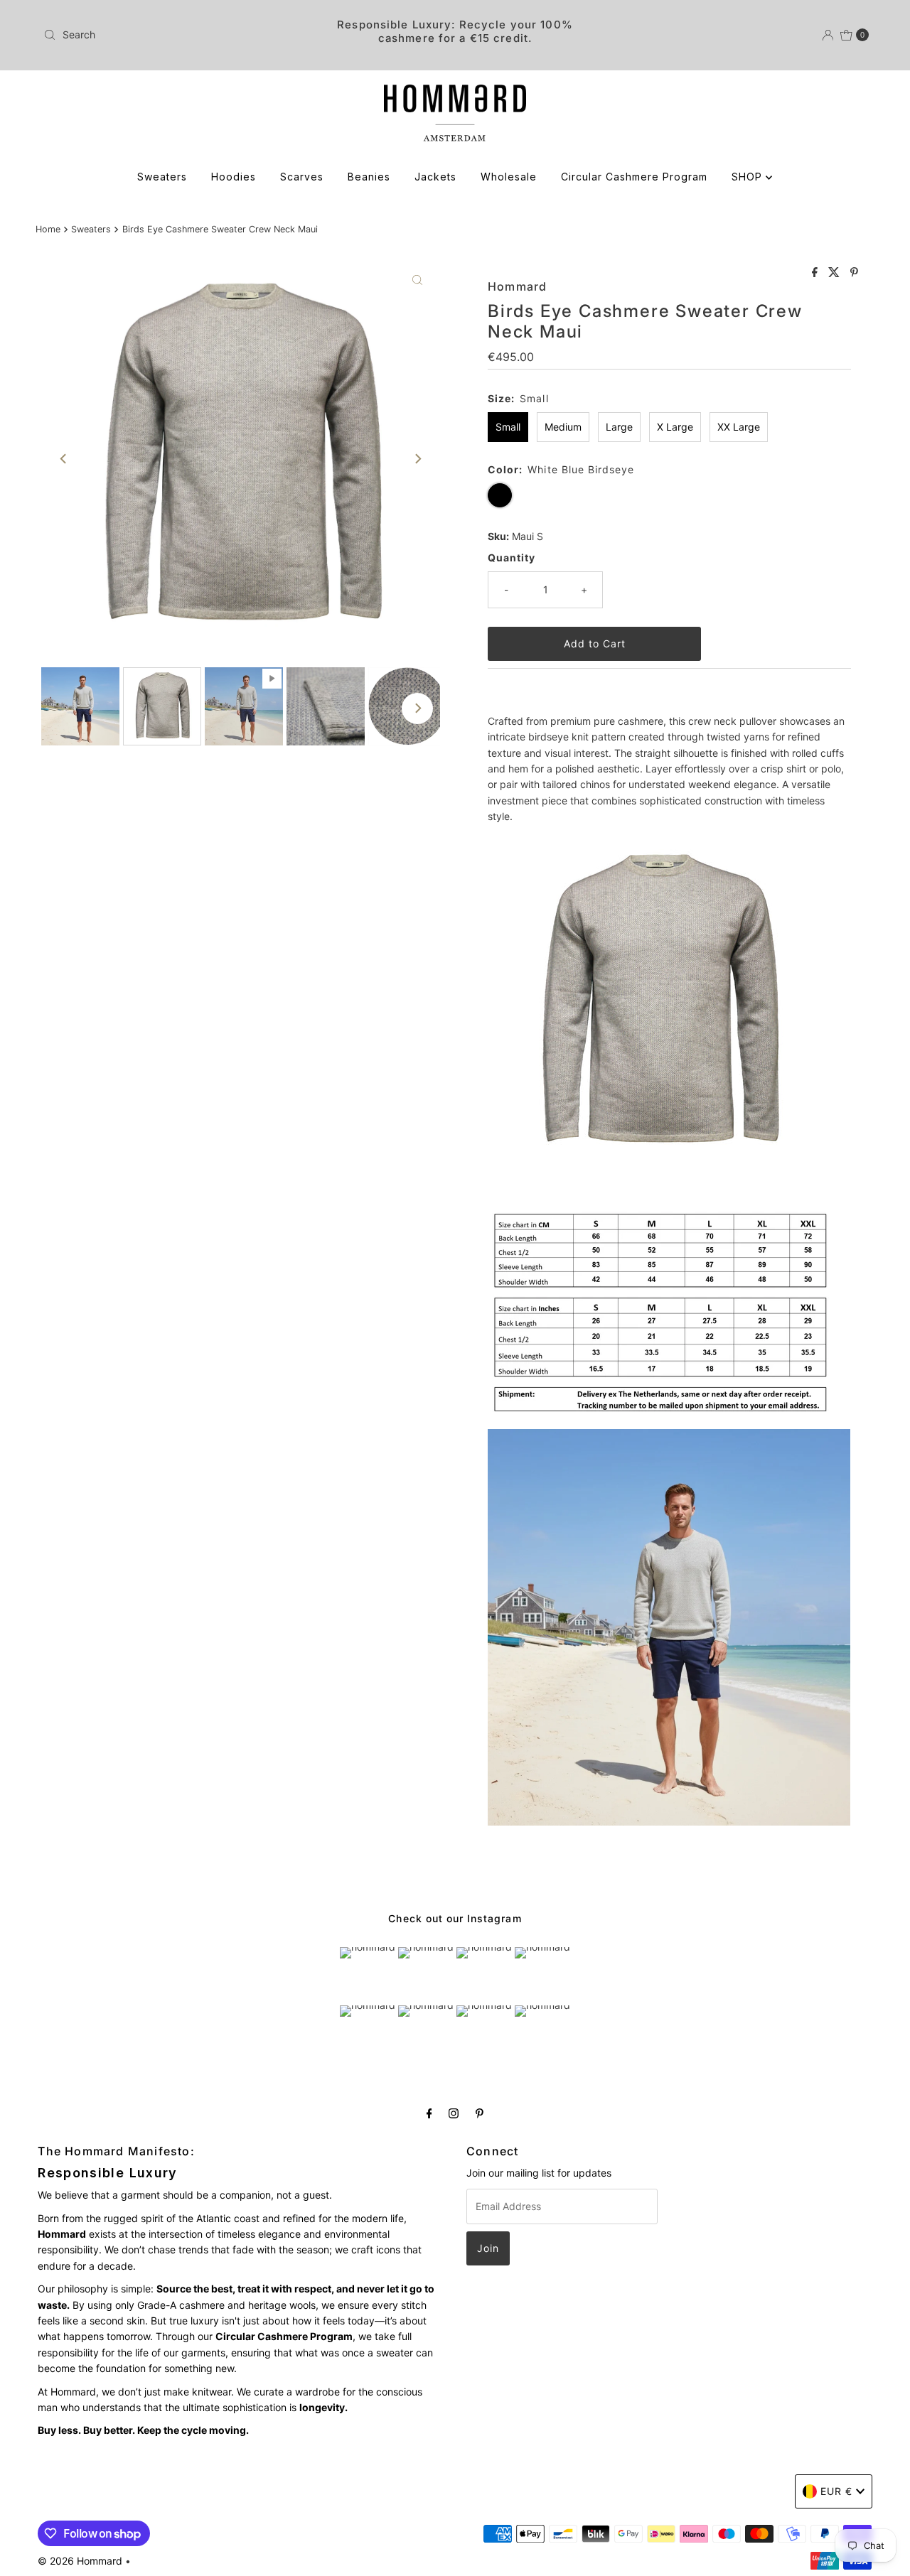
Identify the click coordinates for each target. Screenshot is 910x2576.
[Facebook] (429, 2113)
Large (619, 427)
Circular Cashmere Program (634, 177)
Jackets (435, 177)
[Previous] (64, 459)
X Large (675, 427)
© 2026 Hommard (80, 2561)
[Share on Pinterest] (854, 273)
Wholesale (509, 177)
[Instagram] (454, 2113)
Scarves (302, 177)
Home (48, 229)
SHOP (749, 177)
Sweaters (162, 177)
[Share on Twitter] (836, 273)
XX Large (739, 427)
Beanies (369, 177)
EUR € (836, 2491)
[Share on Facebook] (817, 273)
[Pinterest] (480, 2113)
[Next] (417, 459)
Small (508, 427)
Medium (563, 427)
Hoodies (234, 177)
